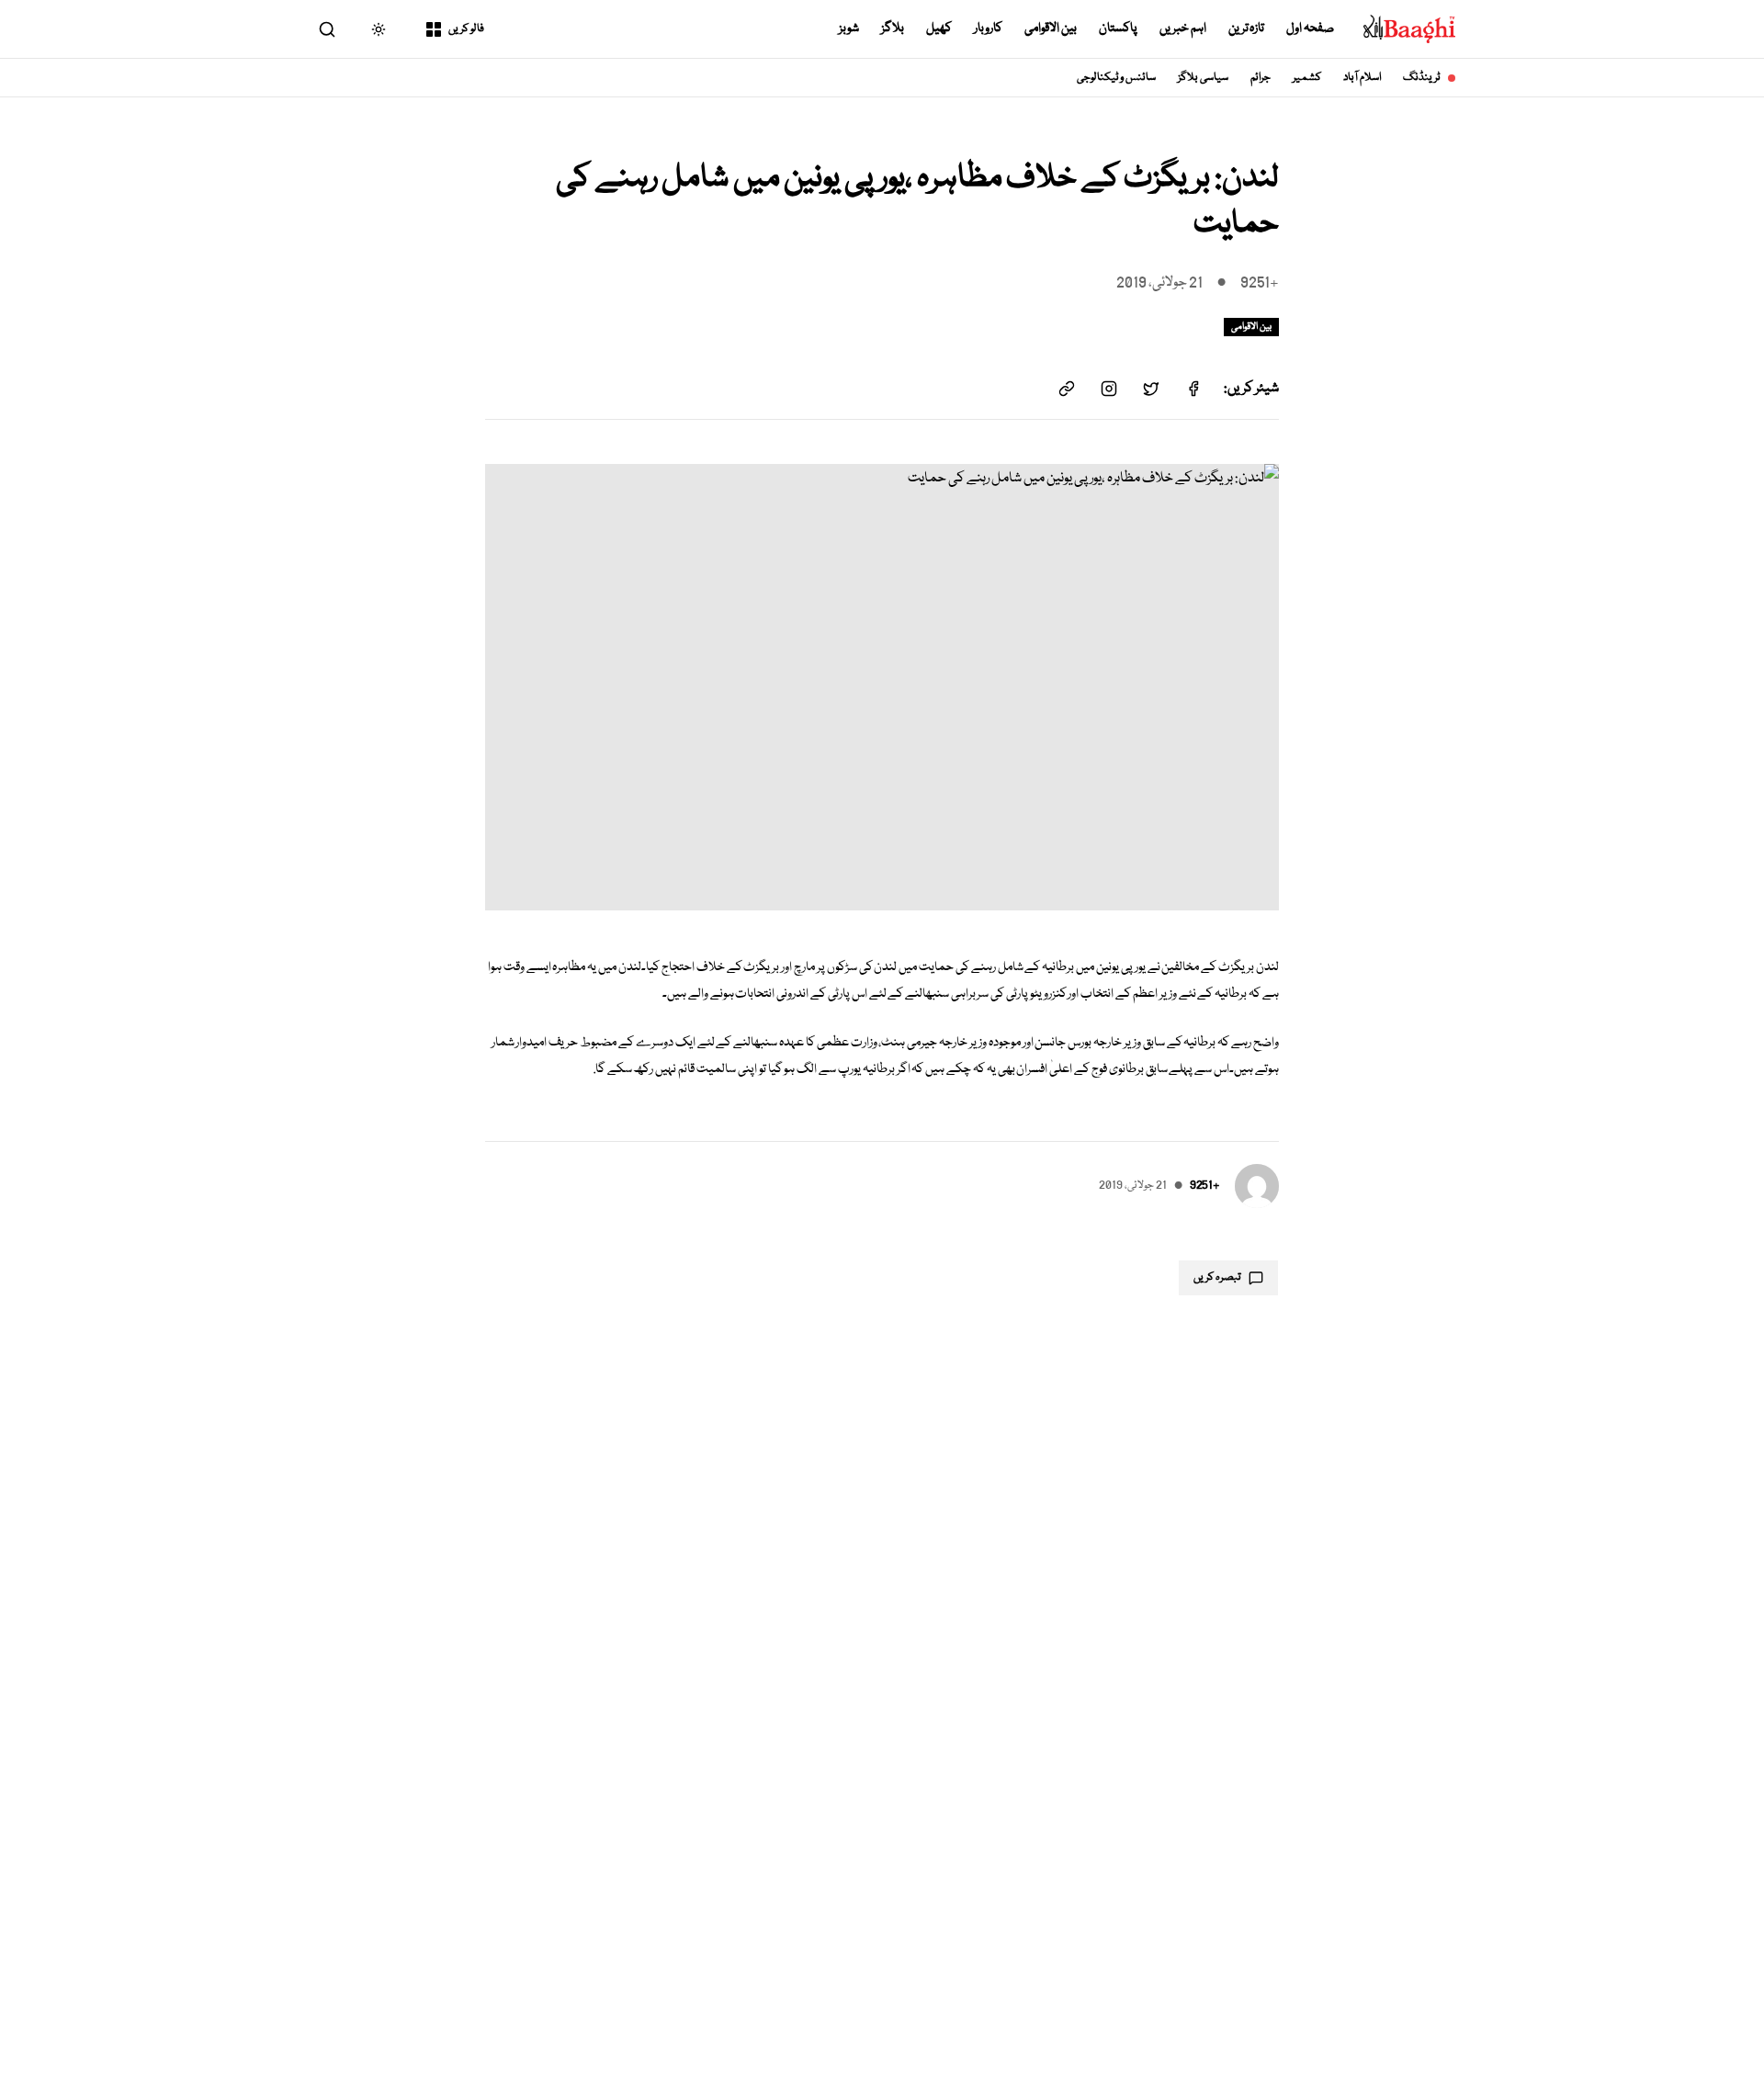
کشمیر (1307, 78)
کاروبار (988, 28)
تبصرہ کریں (1217, 1277)
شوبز (849, 28)
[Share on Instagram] (1109, 389)
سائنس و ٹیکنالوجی (1117, 78)
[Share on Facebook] (1193, 389)
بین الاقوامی (1051, 28)
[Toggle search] (327, 29)
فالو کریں (466, 29)
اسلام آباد (1362, 78)
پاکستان (1118, 28)
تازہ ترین (1247, 28)
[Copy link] (1067, 389)
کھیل (939, 28)
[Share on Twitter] (1151, 389)
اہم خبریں (1183, 28)
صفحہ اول (1310, 28)
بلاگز (893, 28)
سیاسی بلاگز (1203, 78)
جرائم (1261, 78)
